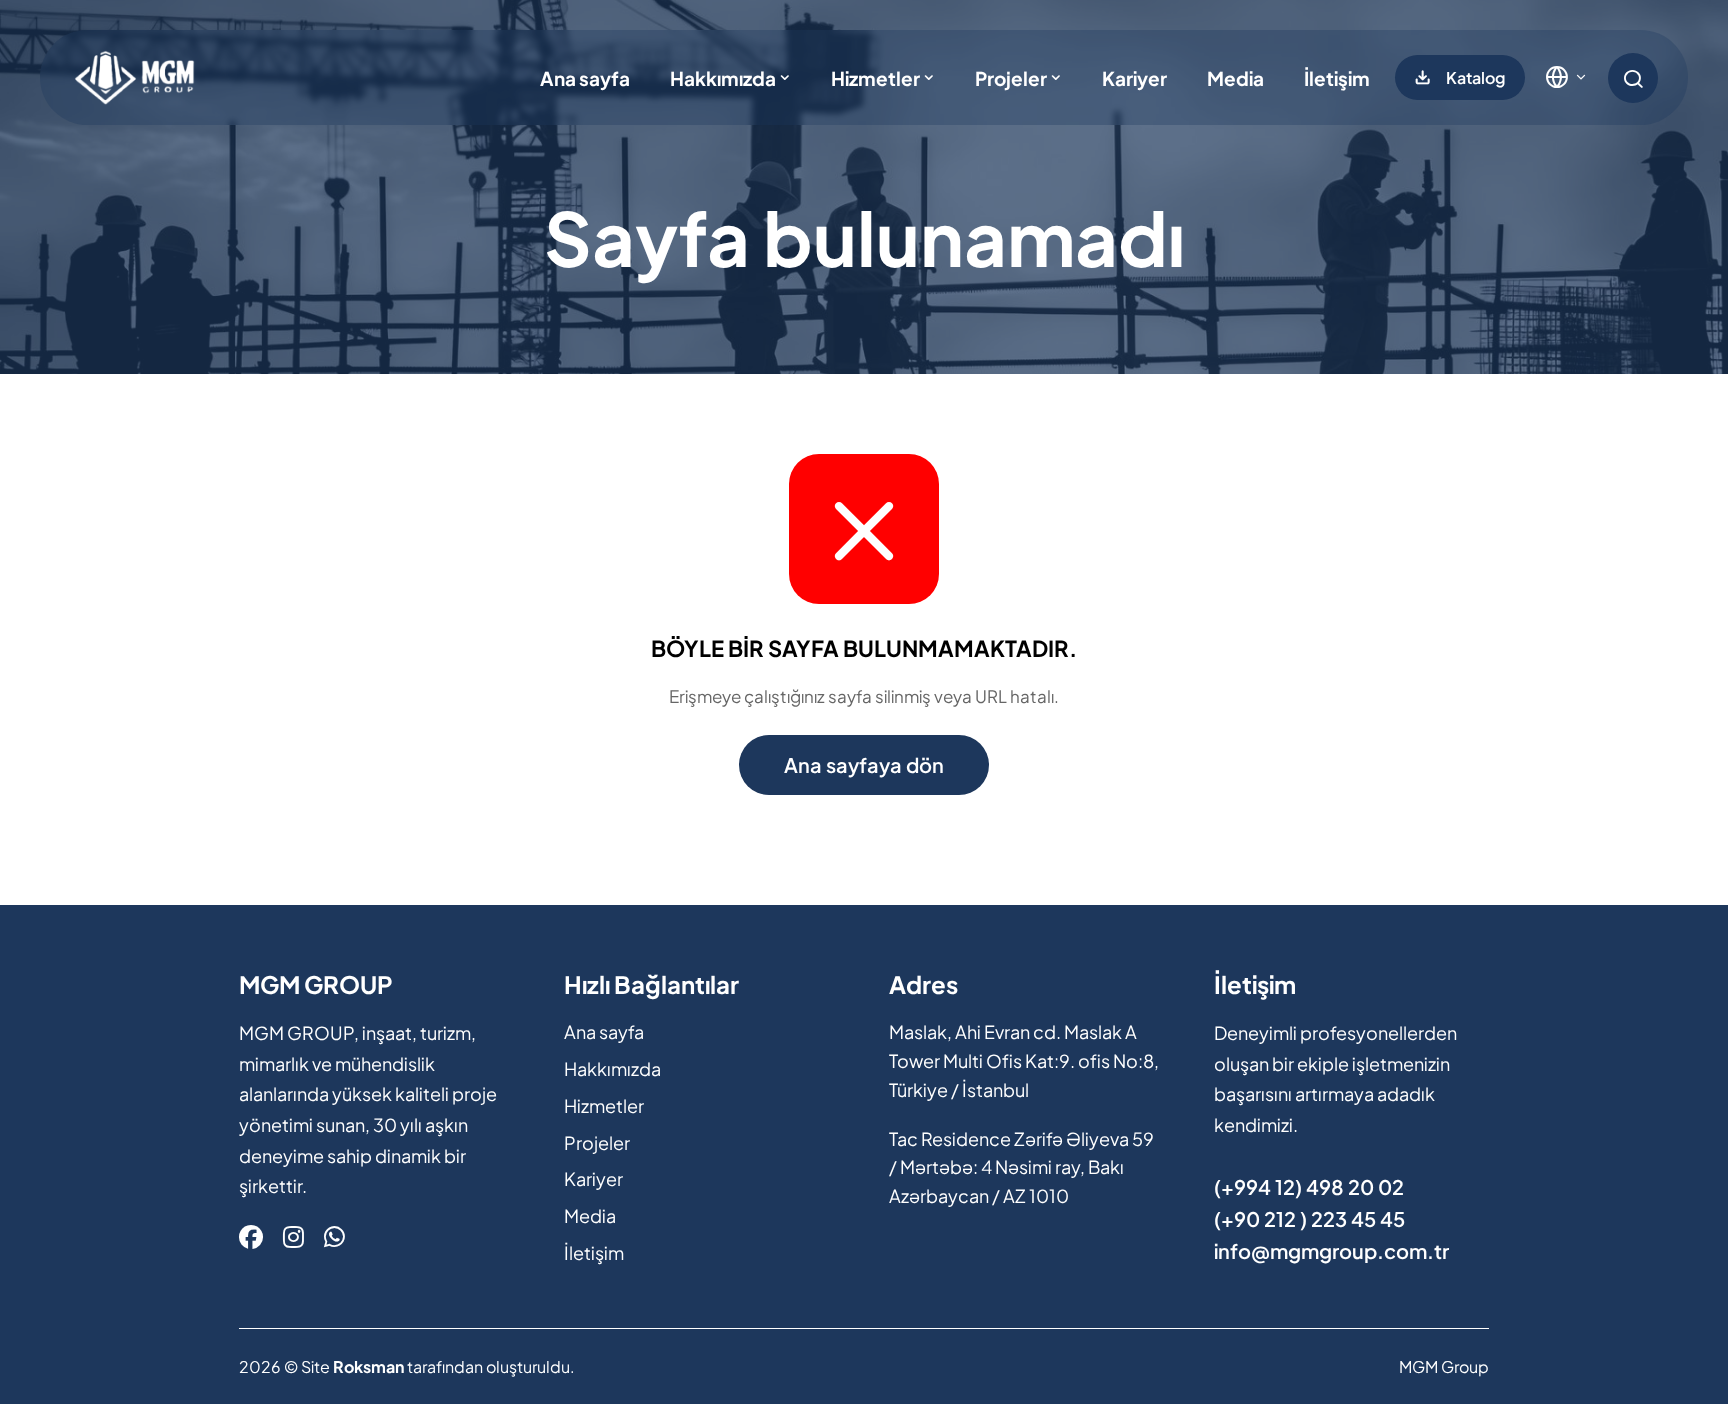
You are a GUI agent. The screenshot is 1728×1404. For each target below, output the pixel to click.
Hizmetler (875, 78)
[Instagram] (293, 1236)
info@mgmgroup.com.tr (1331, 1250)
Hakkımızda (723, 78)
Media (1235, 78)
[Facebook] (251, 1236)
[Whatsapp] (334, 1236)
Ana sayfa (585, 78)
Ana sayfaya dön (864, 764)
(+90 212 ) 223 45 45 (1309, 1218)
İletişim (1337, 78)
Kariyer (1134, 78)
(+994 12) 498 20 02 (1309, 1186)
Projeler (1011, 78)
